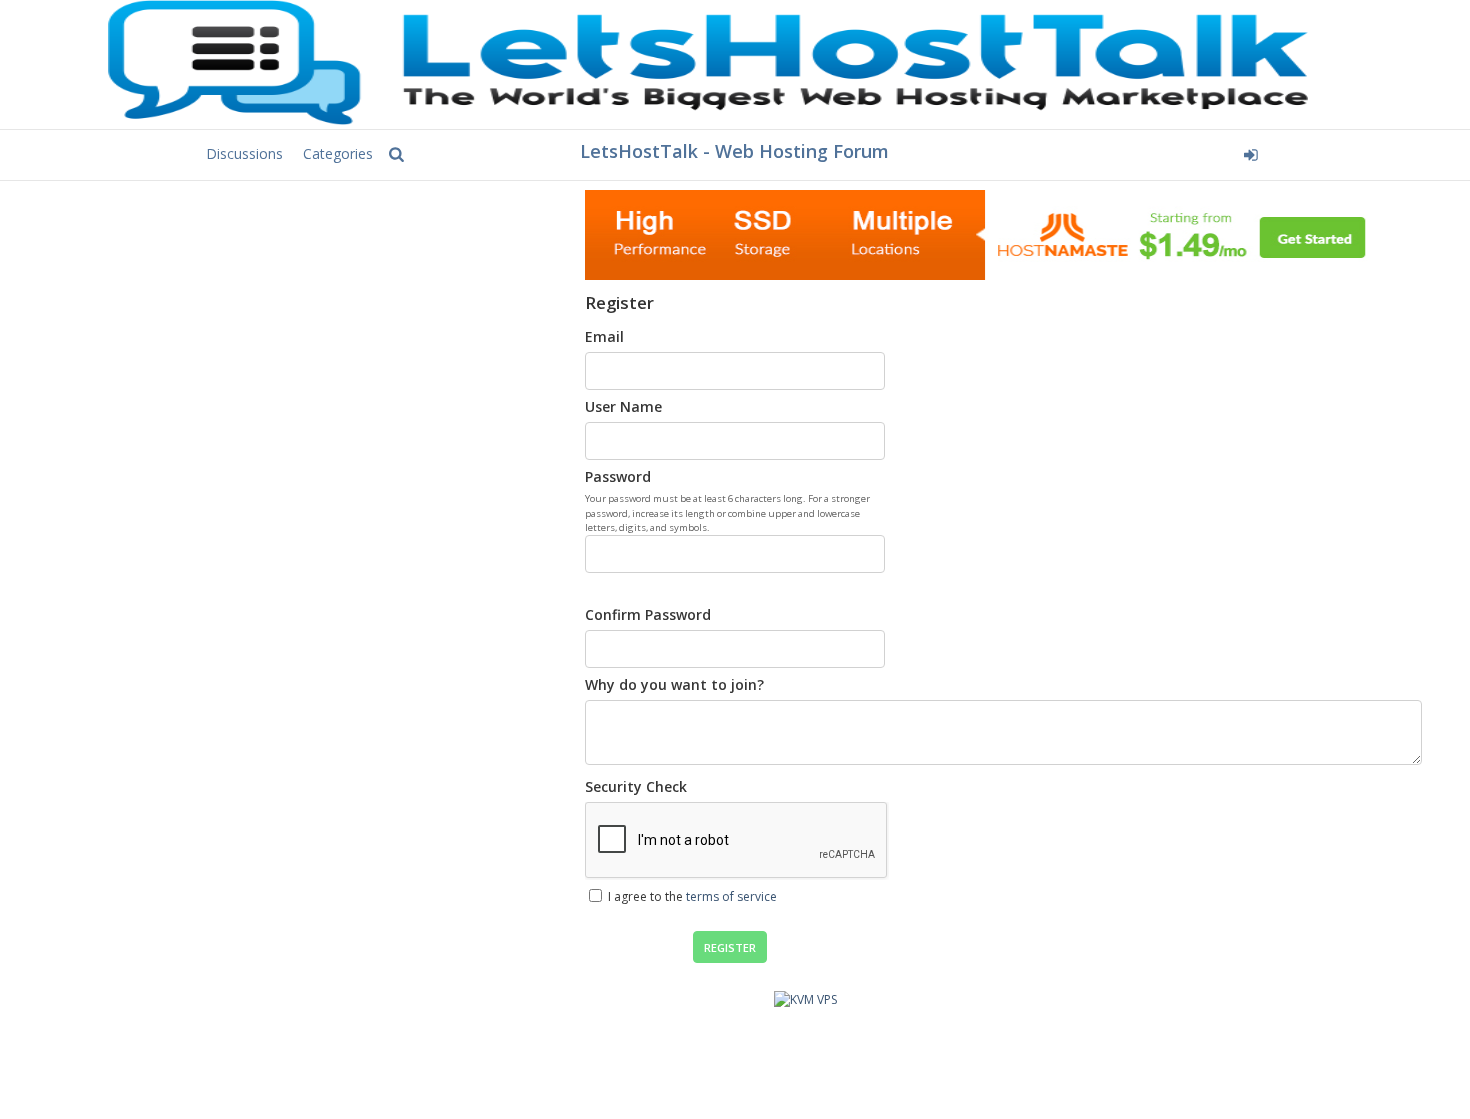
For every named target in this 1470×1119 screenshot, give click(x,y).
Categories (338, 153)
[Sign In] (1101, 152)
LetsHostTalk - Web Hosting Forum (734, 151)
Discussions (244, 153)
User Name (623, 406)
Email (604, 336)
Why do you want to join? (674, 684)
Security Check (636, 786)
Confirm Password (648, 614)
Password (618, 476)
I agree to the (691, 896)
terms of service (731, 896)
